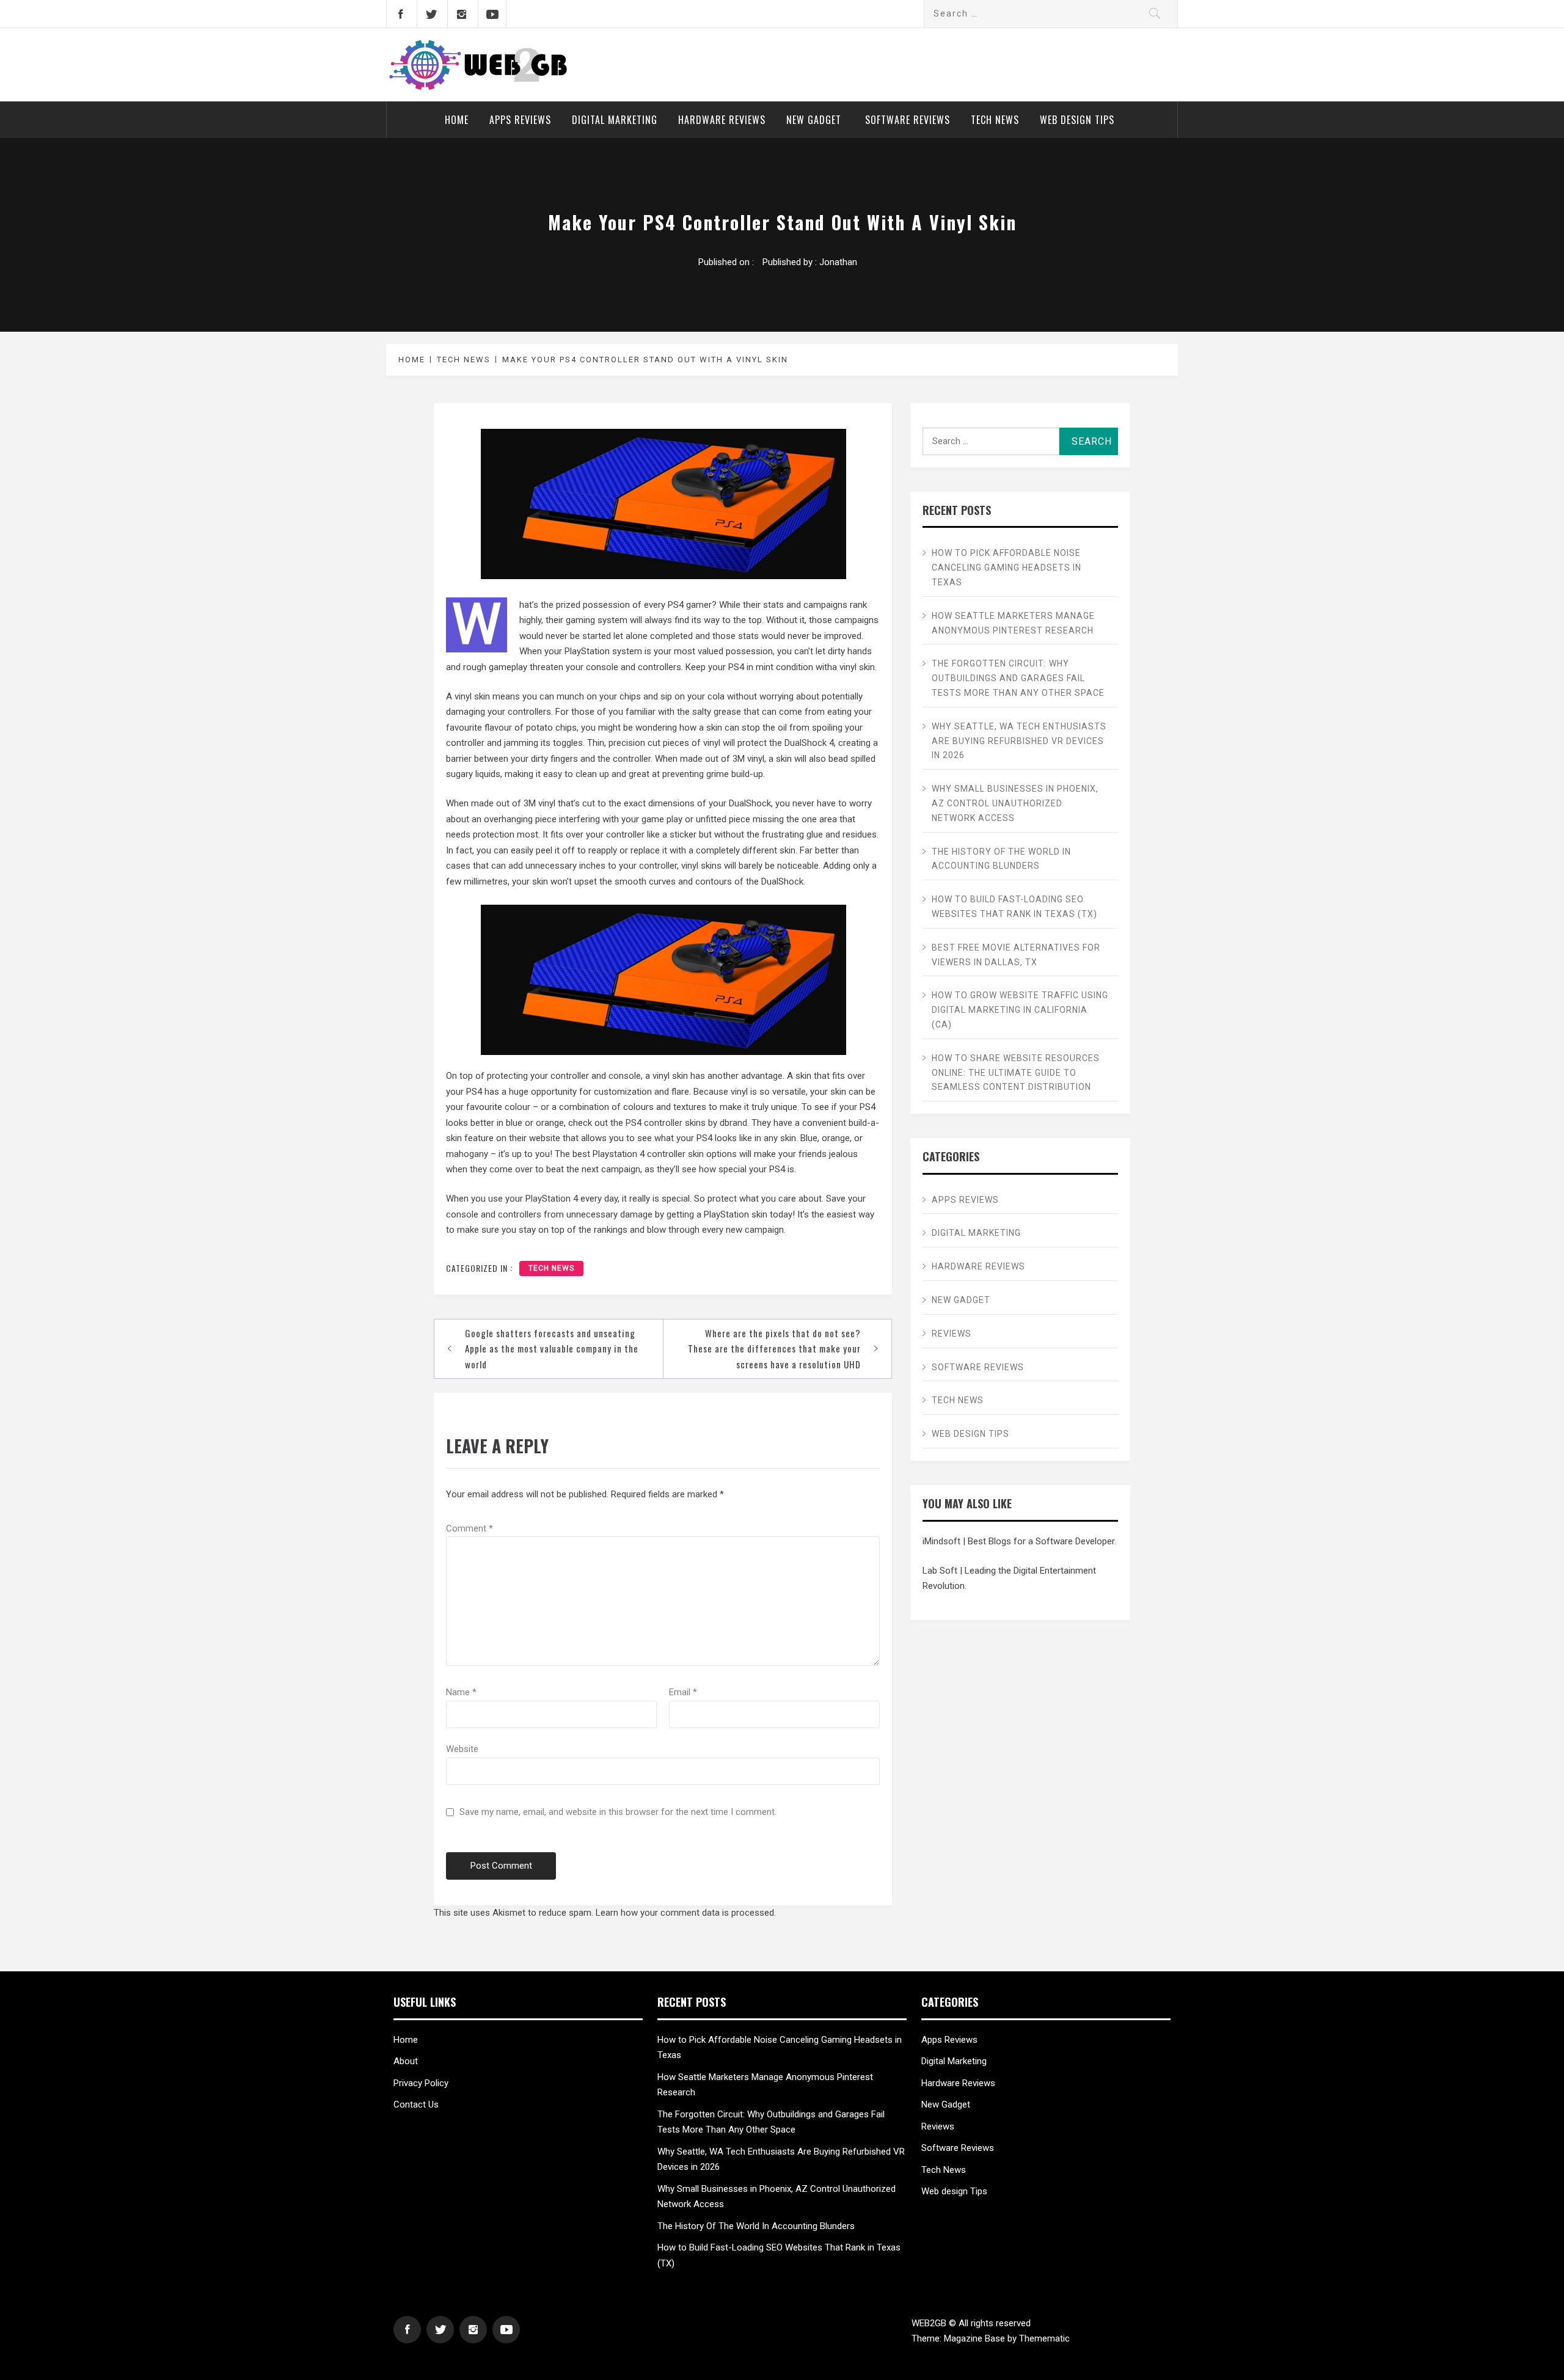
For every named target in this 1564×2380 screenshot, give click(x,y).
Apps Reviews (520, 120)
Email (683, 1692)
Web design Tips (1077, 120)
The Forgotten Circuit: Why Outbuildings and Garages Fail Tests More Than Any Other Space (1018, 678)
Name (461, 1692)
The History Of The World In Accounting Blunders (1001, 859)
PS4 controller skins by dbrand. (687, 1123)
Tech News (995, 120)
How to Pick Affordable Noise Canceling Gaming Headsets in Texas (1007, 568)
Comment (470, 1528)
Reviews (952, 1334)
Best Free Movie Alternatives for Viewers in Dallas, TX (1016, 955)
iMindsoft (941, 1541)
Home (457, 120)
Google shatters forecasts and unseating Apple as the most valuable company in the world (552, 1349)
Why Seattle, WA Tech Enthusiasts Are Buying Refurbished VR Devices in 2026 (1019, 741)
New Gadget (815, 120)
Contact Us (416, 2104)
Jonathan (838, 262)
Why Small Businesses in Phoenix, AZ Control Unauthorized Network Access (1015, 803)
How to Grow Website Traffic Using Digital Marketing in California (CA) (1020, 1010)
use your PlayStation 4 (533, 1199)
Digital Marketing (615, 120)
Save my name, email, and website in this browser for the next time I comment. (618, 1812)
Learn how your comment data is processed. (686, 1913)
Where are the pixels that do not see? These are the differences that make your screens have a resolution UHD (774, 1349)
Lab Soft (940, 1571)
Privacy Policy (421, 2083)
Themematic (1044, 2338)
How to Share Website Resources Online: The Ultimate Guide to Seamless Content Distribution (1016, 1073)
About (406, 2061)
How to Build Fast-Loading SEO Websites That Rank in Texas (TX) (1014, 907)
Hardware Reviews (722, 120)
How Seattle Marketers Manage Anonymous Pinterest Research (1013, 623)
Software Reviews (908, 120)
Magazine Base (976, 2338)
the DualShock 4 (802, 743)
